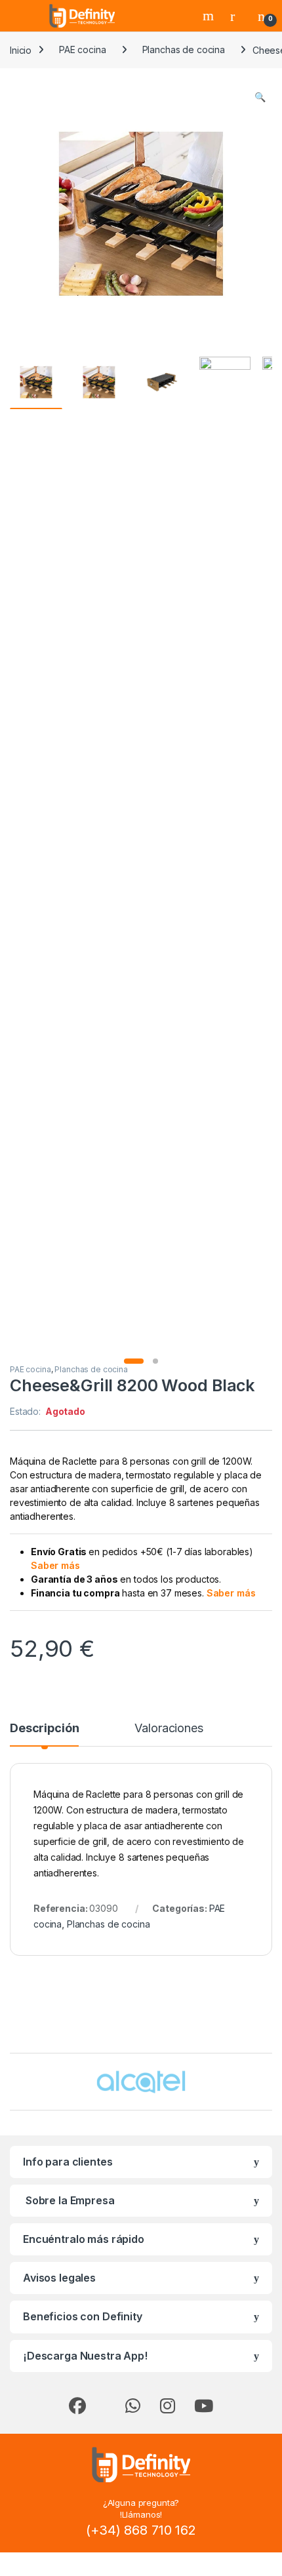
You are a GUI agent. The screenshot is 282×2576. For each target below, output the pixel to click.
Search (210, 16)
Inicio (21, 50)
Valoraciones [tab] (169, 1729)
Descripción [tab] (44, 1729)
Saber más (55, 1565)
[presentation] (269, 2083)
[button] (260, 97)
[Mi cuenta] (237, 16)
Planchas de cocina (184, 50)
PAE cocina (83, 50)
